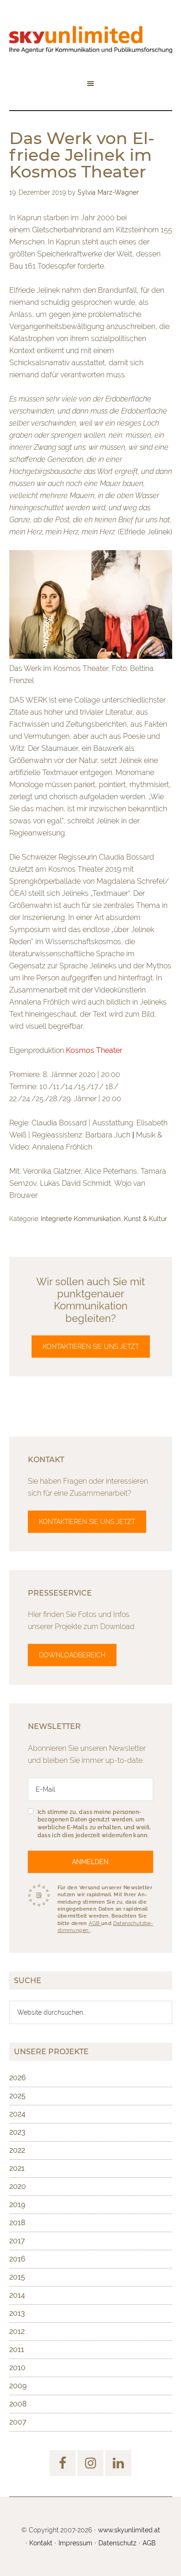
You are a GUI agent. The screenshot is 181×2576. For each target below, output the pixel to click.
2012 (17, 2331)
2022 (17, 2150)
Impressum (75, 2543)
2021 (17, 2168)
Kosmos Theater (94, 1050)
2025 (17, 2096)
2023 (17, 2132)
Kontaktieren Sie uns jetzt (91, 1347)
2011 (17, 2349)
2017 (17, 2241)
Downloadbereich (72, 1655)
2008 (18, 2404)
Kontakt (41, 2543)
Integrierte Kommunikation (81, 1219)
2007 (18, 2422)
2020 (18, 2186)
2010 (17, 2368)
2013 (17, 2313)
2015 (17, 2277)
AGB (95, 1923)
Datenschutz (117, 2543)
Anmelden (90, 1862)
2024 (17, 2114)
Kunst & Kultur (145, 1219)
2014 (17, 2295)
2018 (17, 2223)
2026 (18, 2078)
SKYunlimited (91, 39)
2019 (17, 2205)
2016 (17, 2259)
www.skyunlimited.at (129, 2530)
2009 (18, 2386)
